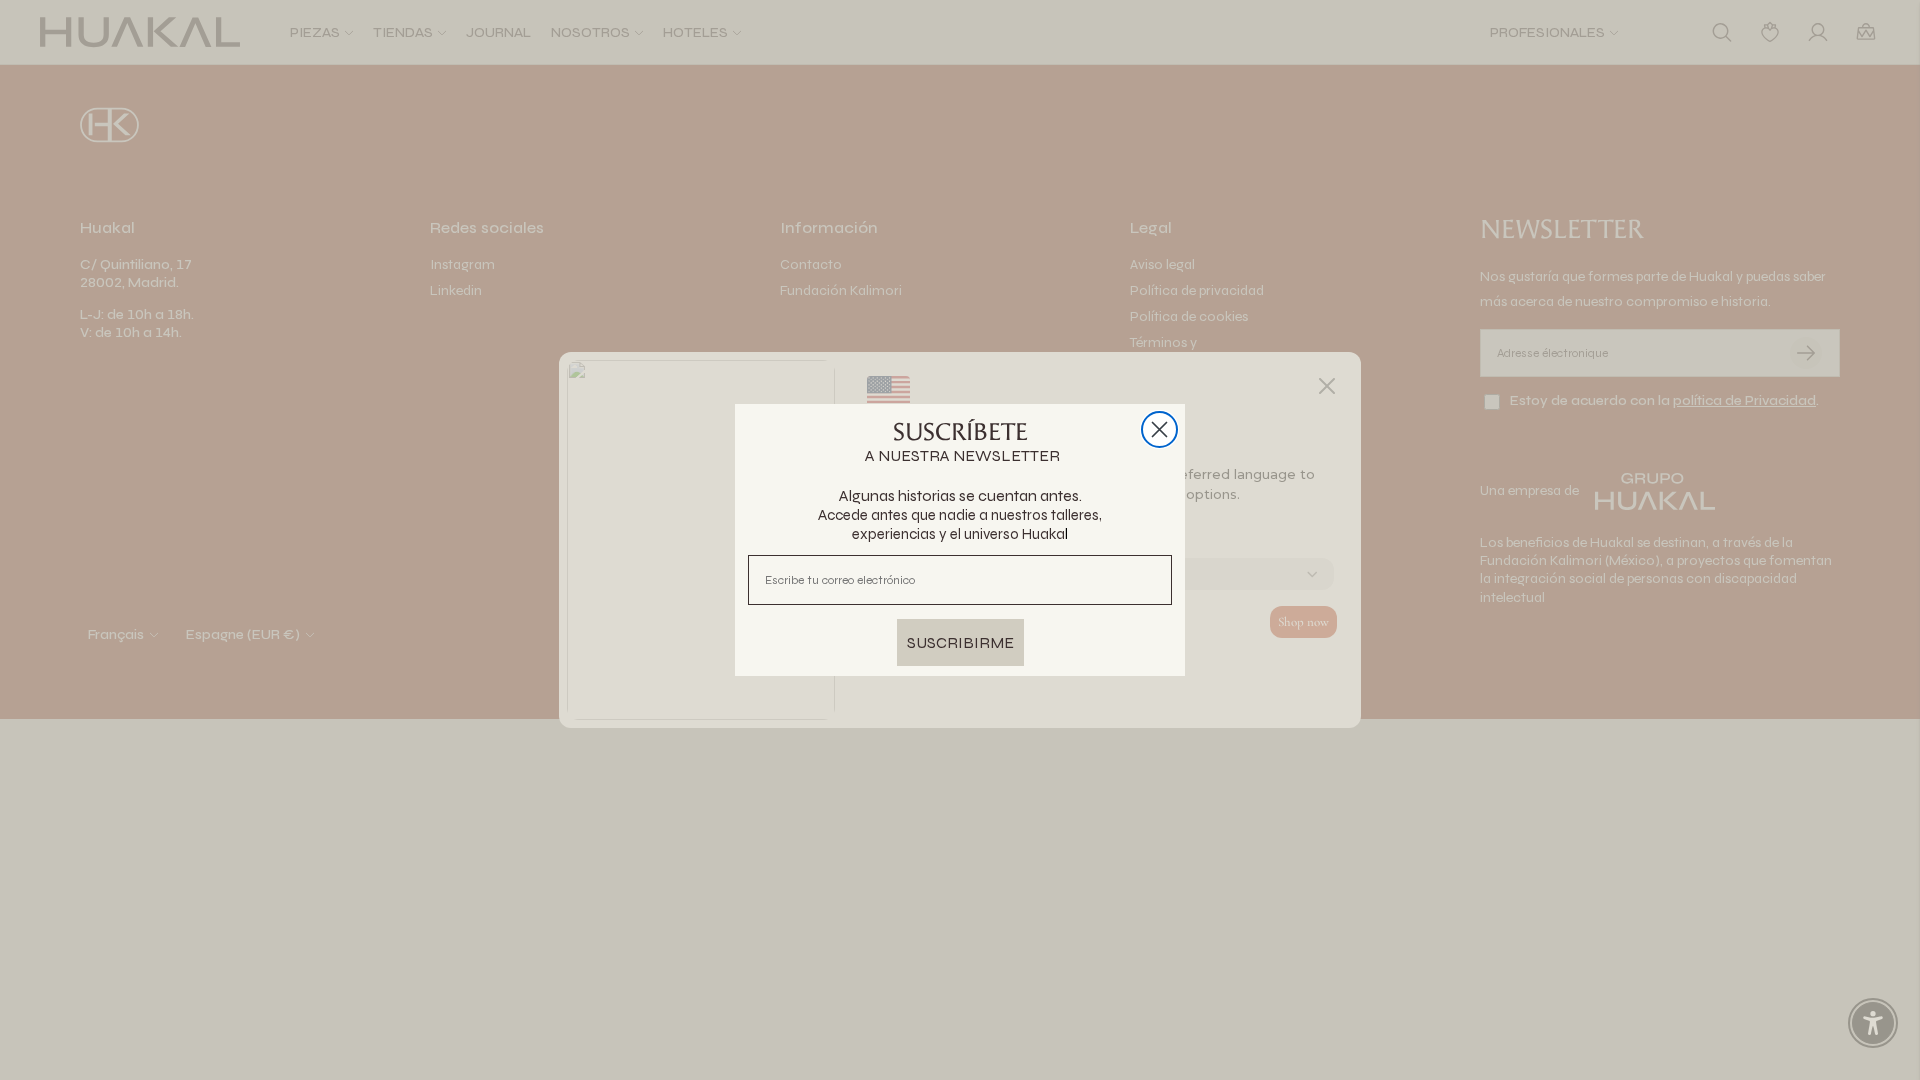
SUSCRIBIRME (960, 642)
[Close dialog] (1159, 429)
